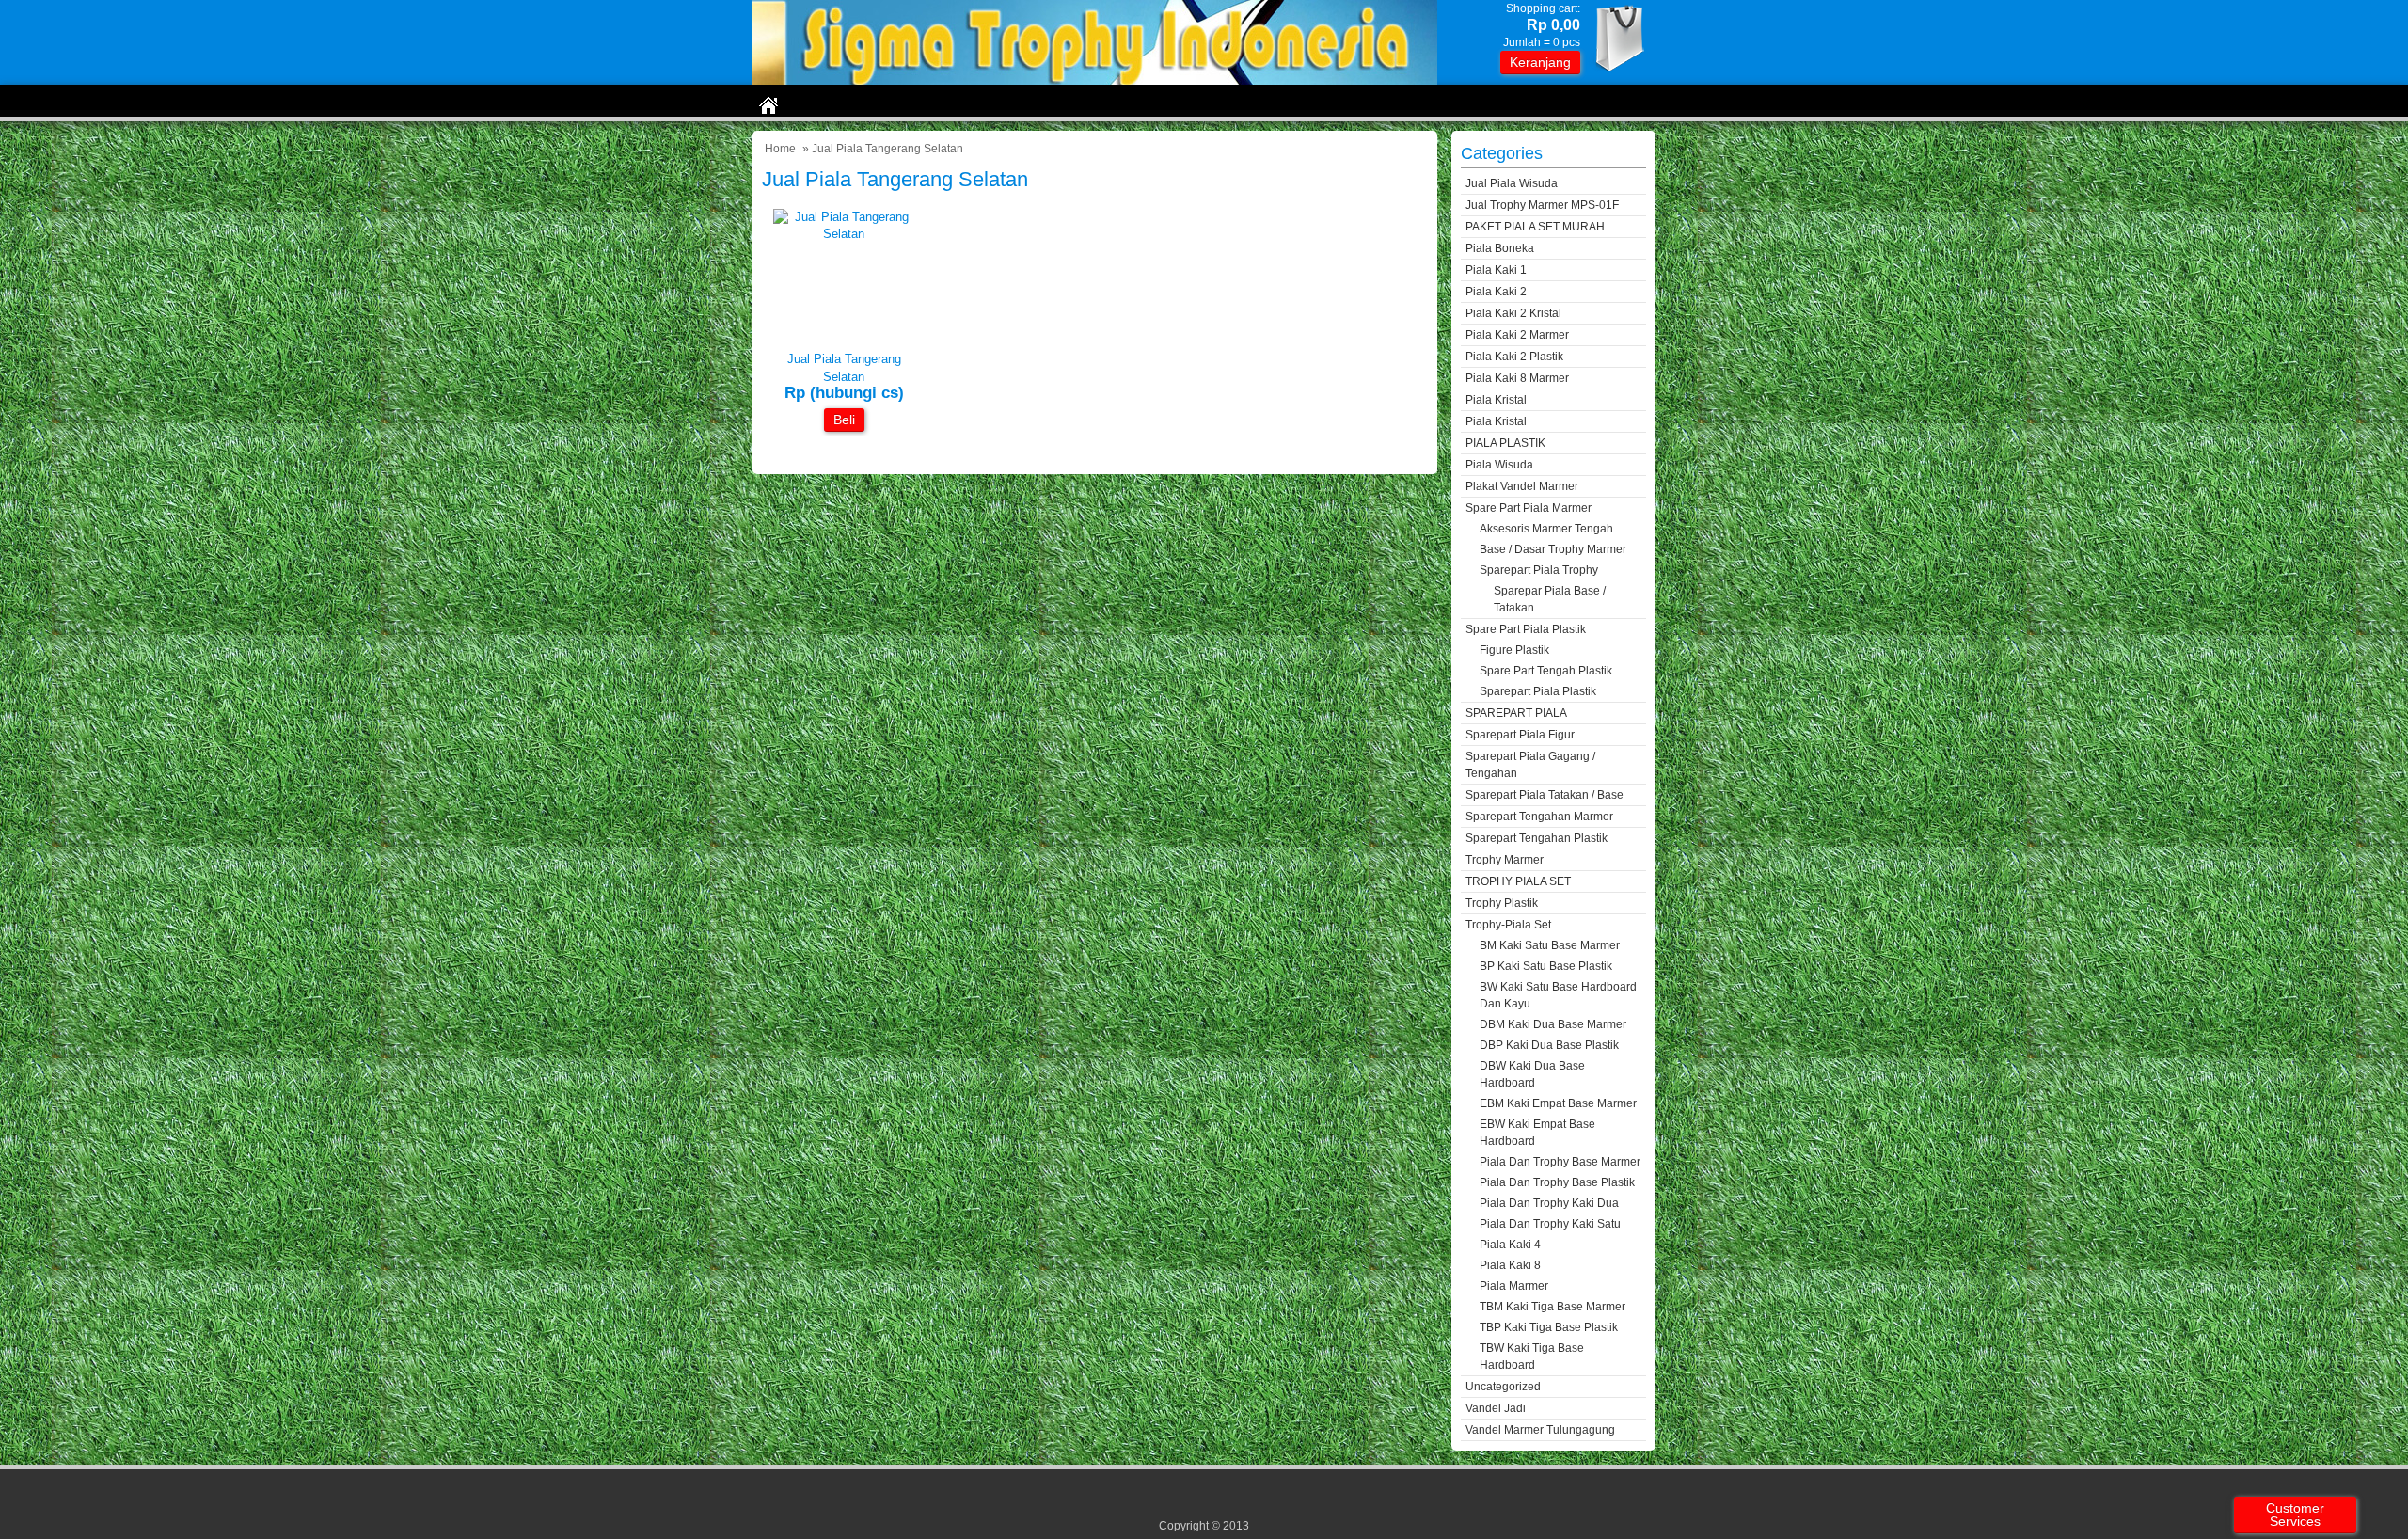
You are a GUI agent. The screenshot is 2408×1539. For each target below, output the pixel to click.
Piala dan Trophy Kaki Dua (1549, 1203)
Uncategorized (1503, 1387)
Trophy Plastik (1502, 903)
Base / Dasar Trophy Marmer (1553, 549)
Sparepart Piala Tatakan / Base (1545, 795)
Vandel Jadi (1496, 1408)
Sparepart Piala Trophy (1539, 570)
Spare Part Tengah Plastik (1546, 671)
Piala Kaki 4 (1510, 1245)
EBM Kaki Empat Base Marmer (1558, 1103)
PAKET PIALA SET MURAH (1535, 227)
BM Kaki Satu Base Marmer (1550, 945)
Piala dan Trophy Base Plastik (1557, 1182)
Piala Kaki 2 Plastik (1514, 357)
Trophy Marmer (1505, 860)
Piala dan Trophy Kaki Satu (1550, 1224)
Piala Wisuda (1499, 465)
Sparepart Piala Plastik (1538, 691)
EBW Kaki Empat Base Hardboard (1537, 1133)
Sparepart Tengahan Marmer (1539, 817)
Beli (844, 420)
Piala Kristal (1496, 400)
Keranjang (1540, 62)
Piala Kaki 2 (1496, 292)
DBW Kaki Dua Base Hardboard (1532, 1074)
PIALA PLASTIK (1505, 443)
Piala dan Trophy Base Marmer (1560, 1162)
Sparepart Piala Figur (1520, 735)
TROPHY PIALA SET (1518, 881)
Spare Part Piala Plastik (1526, 629)
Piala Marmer (1514, 1286)
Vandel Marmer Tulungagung (1540, 1430)
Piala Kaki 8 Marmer (1517, 378)
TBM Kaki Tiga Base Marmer (1553, 1307)
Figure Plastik (1514, 650)
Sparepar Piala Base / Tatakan (1550, 599)
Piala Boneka (1500, 248)
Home (780, 149)
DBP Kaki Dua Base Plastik (1549, 1045)
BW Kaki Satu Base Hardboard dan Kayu (1558, 995)
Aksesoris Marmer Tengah (1546, 529)
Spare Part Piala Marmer (1529, 508)
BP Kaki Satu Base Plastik (1546, 966)
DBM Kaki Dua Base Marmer (1553, 1024)
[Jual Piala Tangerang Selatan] (844, 234)
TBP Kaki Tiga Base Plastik (1549, 1327)
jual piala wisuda (1512, 183)
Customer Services (2295, 1515)
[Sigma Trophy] (1095, 80)
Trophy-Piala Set (1508, 925)
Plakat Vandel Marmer (1522, 486)
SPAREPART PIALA (1516, 713)
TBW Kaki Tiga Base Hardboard (1532, 1357)
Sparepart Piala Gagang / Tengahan (1530, 765)
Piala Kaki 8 (1510, 1265)
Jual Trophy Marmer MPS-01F (1542, 205)
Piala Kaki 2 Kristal (1513, 313)
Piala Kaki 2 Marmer (1517, 335)
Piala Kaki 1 (1496, 270)
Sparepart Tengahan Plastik (1537, 838)
